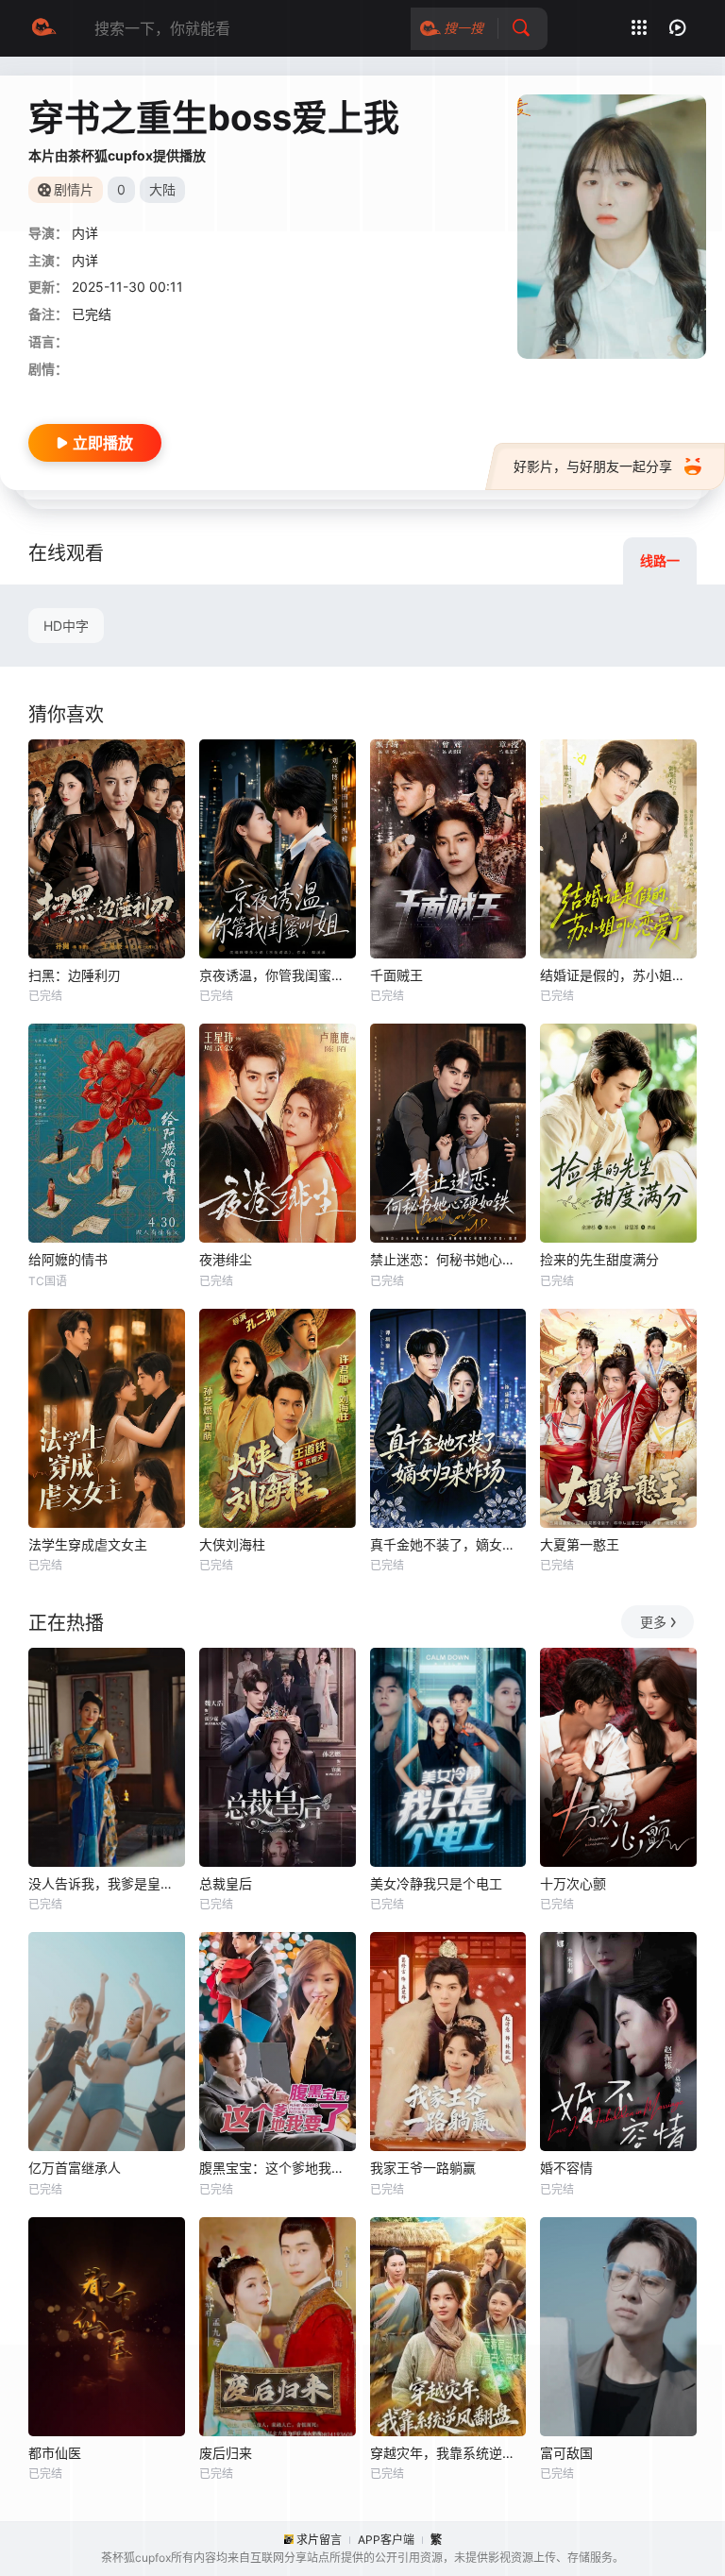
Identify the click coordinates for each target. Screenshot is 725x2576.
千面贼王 (396, 975)
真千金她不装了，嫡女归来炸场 (448, 1544)
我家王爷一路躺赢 (423, 2168)
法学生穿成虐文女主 (88, 1544)
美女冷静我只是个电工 (436, 1883)
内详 (85, 233)
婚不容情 (566, 2168)
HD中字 (66, 626)
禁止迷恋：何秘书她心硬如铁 (448, 1259)
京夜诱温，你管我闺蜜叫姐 (278, 975)
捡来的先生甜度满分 (599, 1259)
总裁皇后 (226, 1883)
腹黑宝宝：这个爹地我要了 (278, 2168)
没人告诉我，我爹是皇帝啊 (107, 1883)
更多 (653, 1622)
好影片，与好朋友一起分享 (593, 466)
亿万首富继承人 (75, 2168)
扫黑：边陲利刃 (75, 975)
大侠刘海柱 (232, 1544)
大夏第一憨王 (580, 1544)
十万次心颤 (573, 1883)
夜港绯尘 (226, 1259)
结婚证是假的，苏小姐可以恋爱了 (618, 975)
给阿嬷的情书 (68, 1259)
